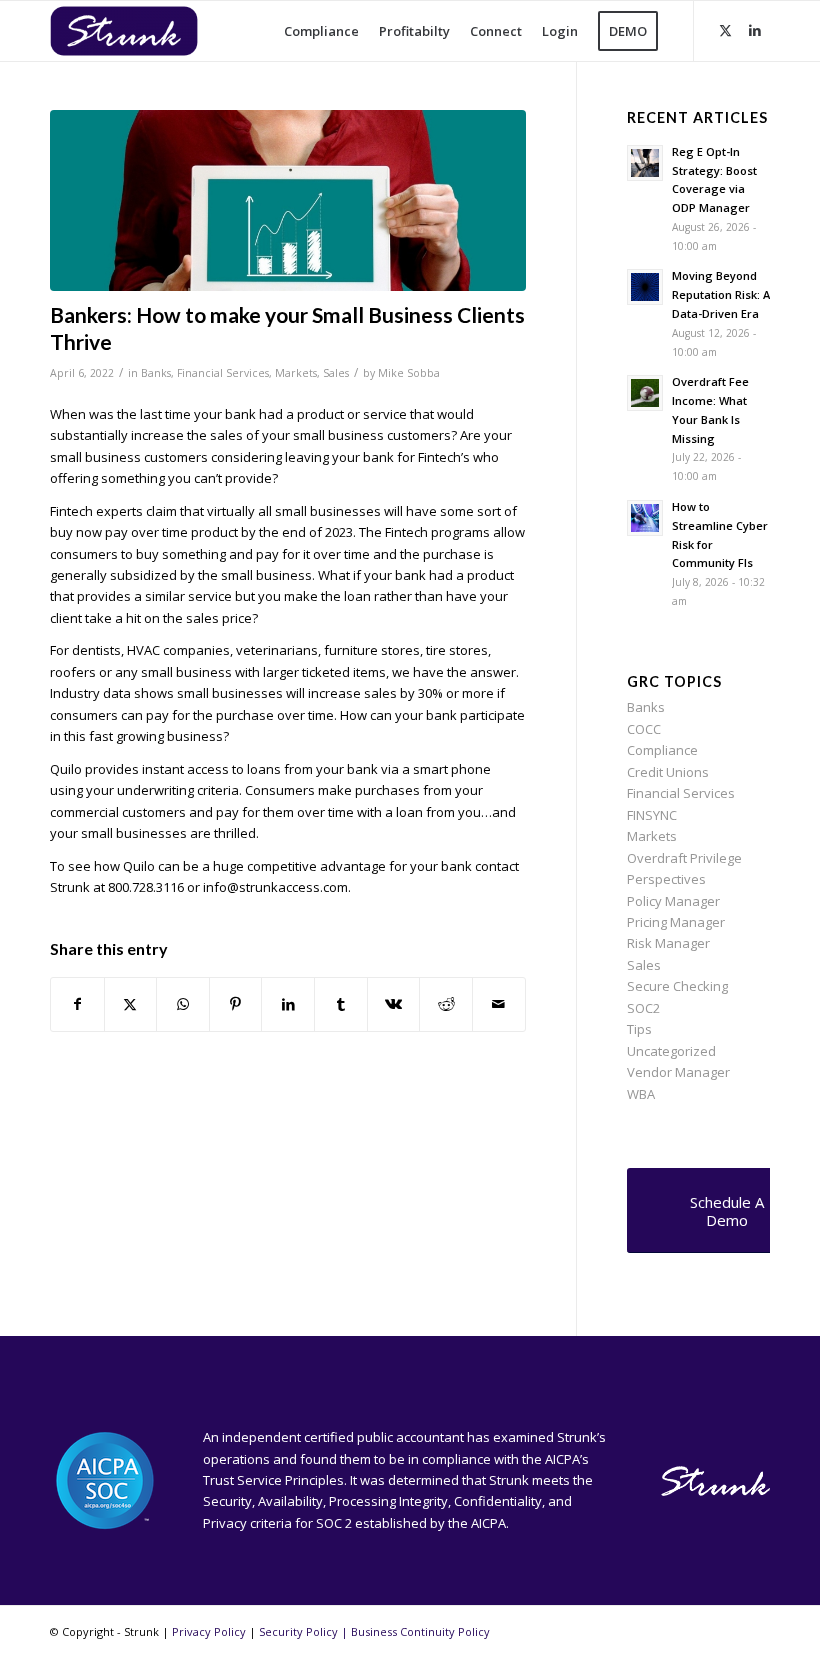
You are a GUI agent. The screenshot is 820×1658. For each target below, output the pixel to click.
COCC (644, 729)
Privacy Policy (209, 1631)
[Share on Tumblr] (341, 1004)
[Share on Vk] (394, 1004)
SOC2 (643, 1008)
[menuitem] (321, 31)
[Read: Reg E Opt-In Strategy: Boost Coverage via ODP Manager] (645, 163)
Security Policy (298, 1631)
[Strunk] (140, 31)
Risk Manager (668, 943)
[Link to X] (725, 30)
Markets (296, 373)
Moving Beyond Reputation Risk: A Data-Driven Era (721, 294)
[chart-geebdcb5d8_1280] (288, 200)
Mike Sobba (409, 373)
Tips (639, 1029)
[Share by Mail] (499, 1004)
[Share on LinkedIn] (288, 1004)
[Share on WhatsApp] (183, 1004)
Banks (156, 373)
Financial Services (223, 373)
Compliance (662, 750)
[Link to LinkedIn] (755, 30)
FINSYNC (652, 815)
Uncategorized (671, 1051)
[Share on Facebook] (77, 1004)
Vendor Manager (678, 1072)
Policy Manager (673, 901)
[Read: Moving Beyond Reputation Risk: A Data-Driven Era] (645, 287)
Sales (336, 373)
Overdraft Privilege (684, 858)
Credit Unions (668, 772)
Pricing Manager (676, 922)
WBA (641, 1094)
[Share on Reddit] (446, 1004)
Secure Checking (677, 986)
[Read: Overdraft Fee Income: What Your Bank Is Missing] (645, 393)
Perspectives (666, 879)
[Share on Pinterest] (236, 1004)
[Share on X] (131, 1004)
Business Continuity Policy (420, 1631)
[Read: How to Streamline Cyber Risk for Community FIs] (645, 518)
